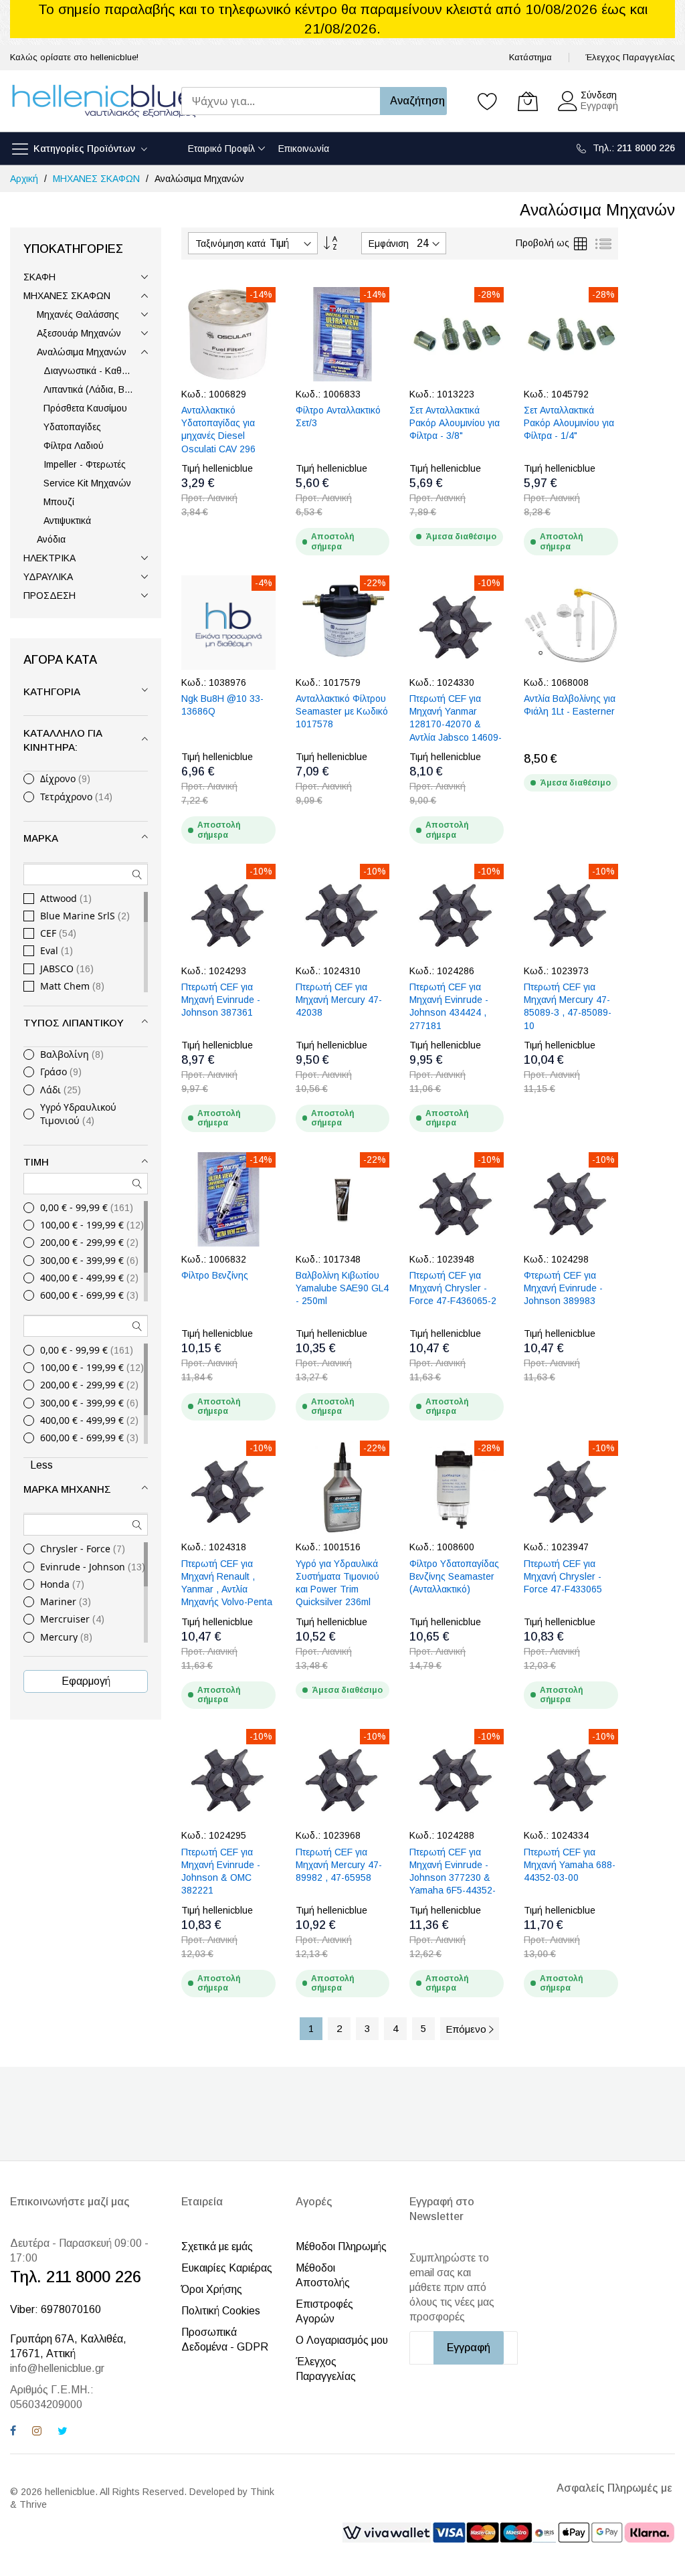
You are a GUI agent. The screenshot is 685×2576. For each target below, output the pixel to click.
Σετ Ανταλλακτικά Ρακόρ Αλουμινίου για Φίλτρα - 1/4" (569, 423)
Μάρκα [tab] (41, 838)
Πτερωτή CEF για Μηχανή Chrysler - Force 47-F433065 (563, 1577)
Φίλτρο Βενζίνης (215, 1275)
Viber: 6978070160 (56, 2309)
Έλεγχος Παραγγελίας (630, 57)
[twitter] (63, 2432)
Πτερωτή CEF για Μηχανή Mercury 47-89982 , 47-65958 (339, 1865)
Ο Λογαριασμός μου (342, 2340)
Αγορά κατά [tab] (60, 660)
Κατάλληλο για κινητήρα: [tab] (63, 740)
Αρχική (25, 179)
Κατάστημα (530, 57)
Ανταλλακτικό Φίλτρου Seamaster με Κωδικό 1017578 (342, 712)
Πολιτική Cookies (221, 2311)
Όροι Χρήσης (212, 2289)
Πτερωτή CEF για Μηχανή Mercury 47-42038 (339, 1000)
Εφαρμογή (86, 1681)
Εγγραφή (599, 106)
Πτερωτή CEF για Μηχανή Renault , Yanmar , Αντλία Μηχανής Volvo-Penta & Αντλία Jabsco (227, 1589)
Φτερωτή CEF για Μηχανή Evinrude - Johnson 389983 (563, 1288)
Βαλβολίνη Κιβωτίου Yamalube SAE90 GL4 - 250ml (342, 1288)
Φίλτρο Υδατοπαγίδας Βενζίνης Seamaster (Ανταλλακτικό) (454, 1577)
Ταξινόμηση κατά (230, 244)
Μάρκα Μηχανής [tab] (67, 1489)
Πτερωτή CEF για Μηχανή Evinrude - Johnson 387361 (221, 1000)
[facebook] (13, 2432)
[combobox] (281, 101)
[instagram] (37, 2432)
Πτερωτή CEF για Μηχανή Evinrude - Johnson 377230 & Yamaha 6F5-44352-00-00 (453, 1878)
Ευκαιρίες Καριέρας (227, 2268)
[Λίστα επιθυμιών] (488, 101)
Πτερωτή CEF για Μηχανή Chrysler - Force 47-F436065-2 (453, 1288)
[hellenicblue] (104, 101)
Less (41, 1465)
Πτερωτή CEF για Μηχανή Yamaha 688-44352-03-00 (570, 1865)
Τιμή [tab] (36, 1162)
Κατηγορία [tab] (52, 692)
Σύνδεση (599, 95)
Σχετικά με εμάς (217, 2246)
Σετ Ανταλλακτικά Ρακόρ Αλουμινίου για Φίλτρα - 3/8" (455, 423)
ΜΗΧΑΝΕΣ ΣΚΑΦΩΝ (98, 179)
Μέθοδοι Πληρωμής (341, 2246)
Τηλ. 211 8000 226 (76, 2277)
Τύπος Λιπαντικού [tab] (74, 1023)
